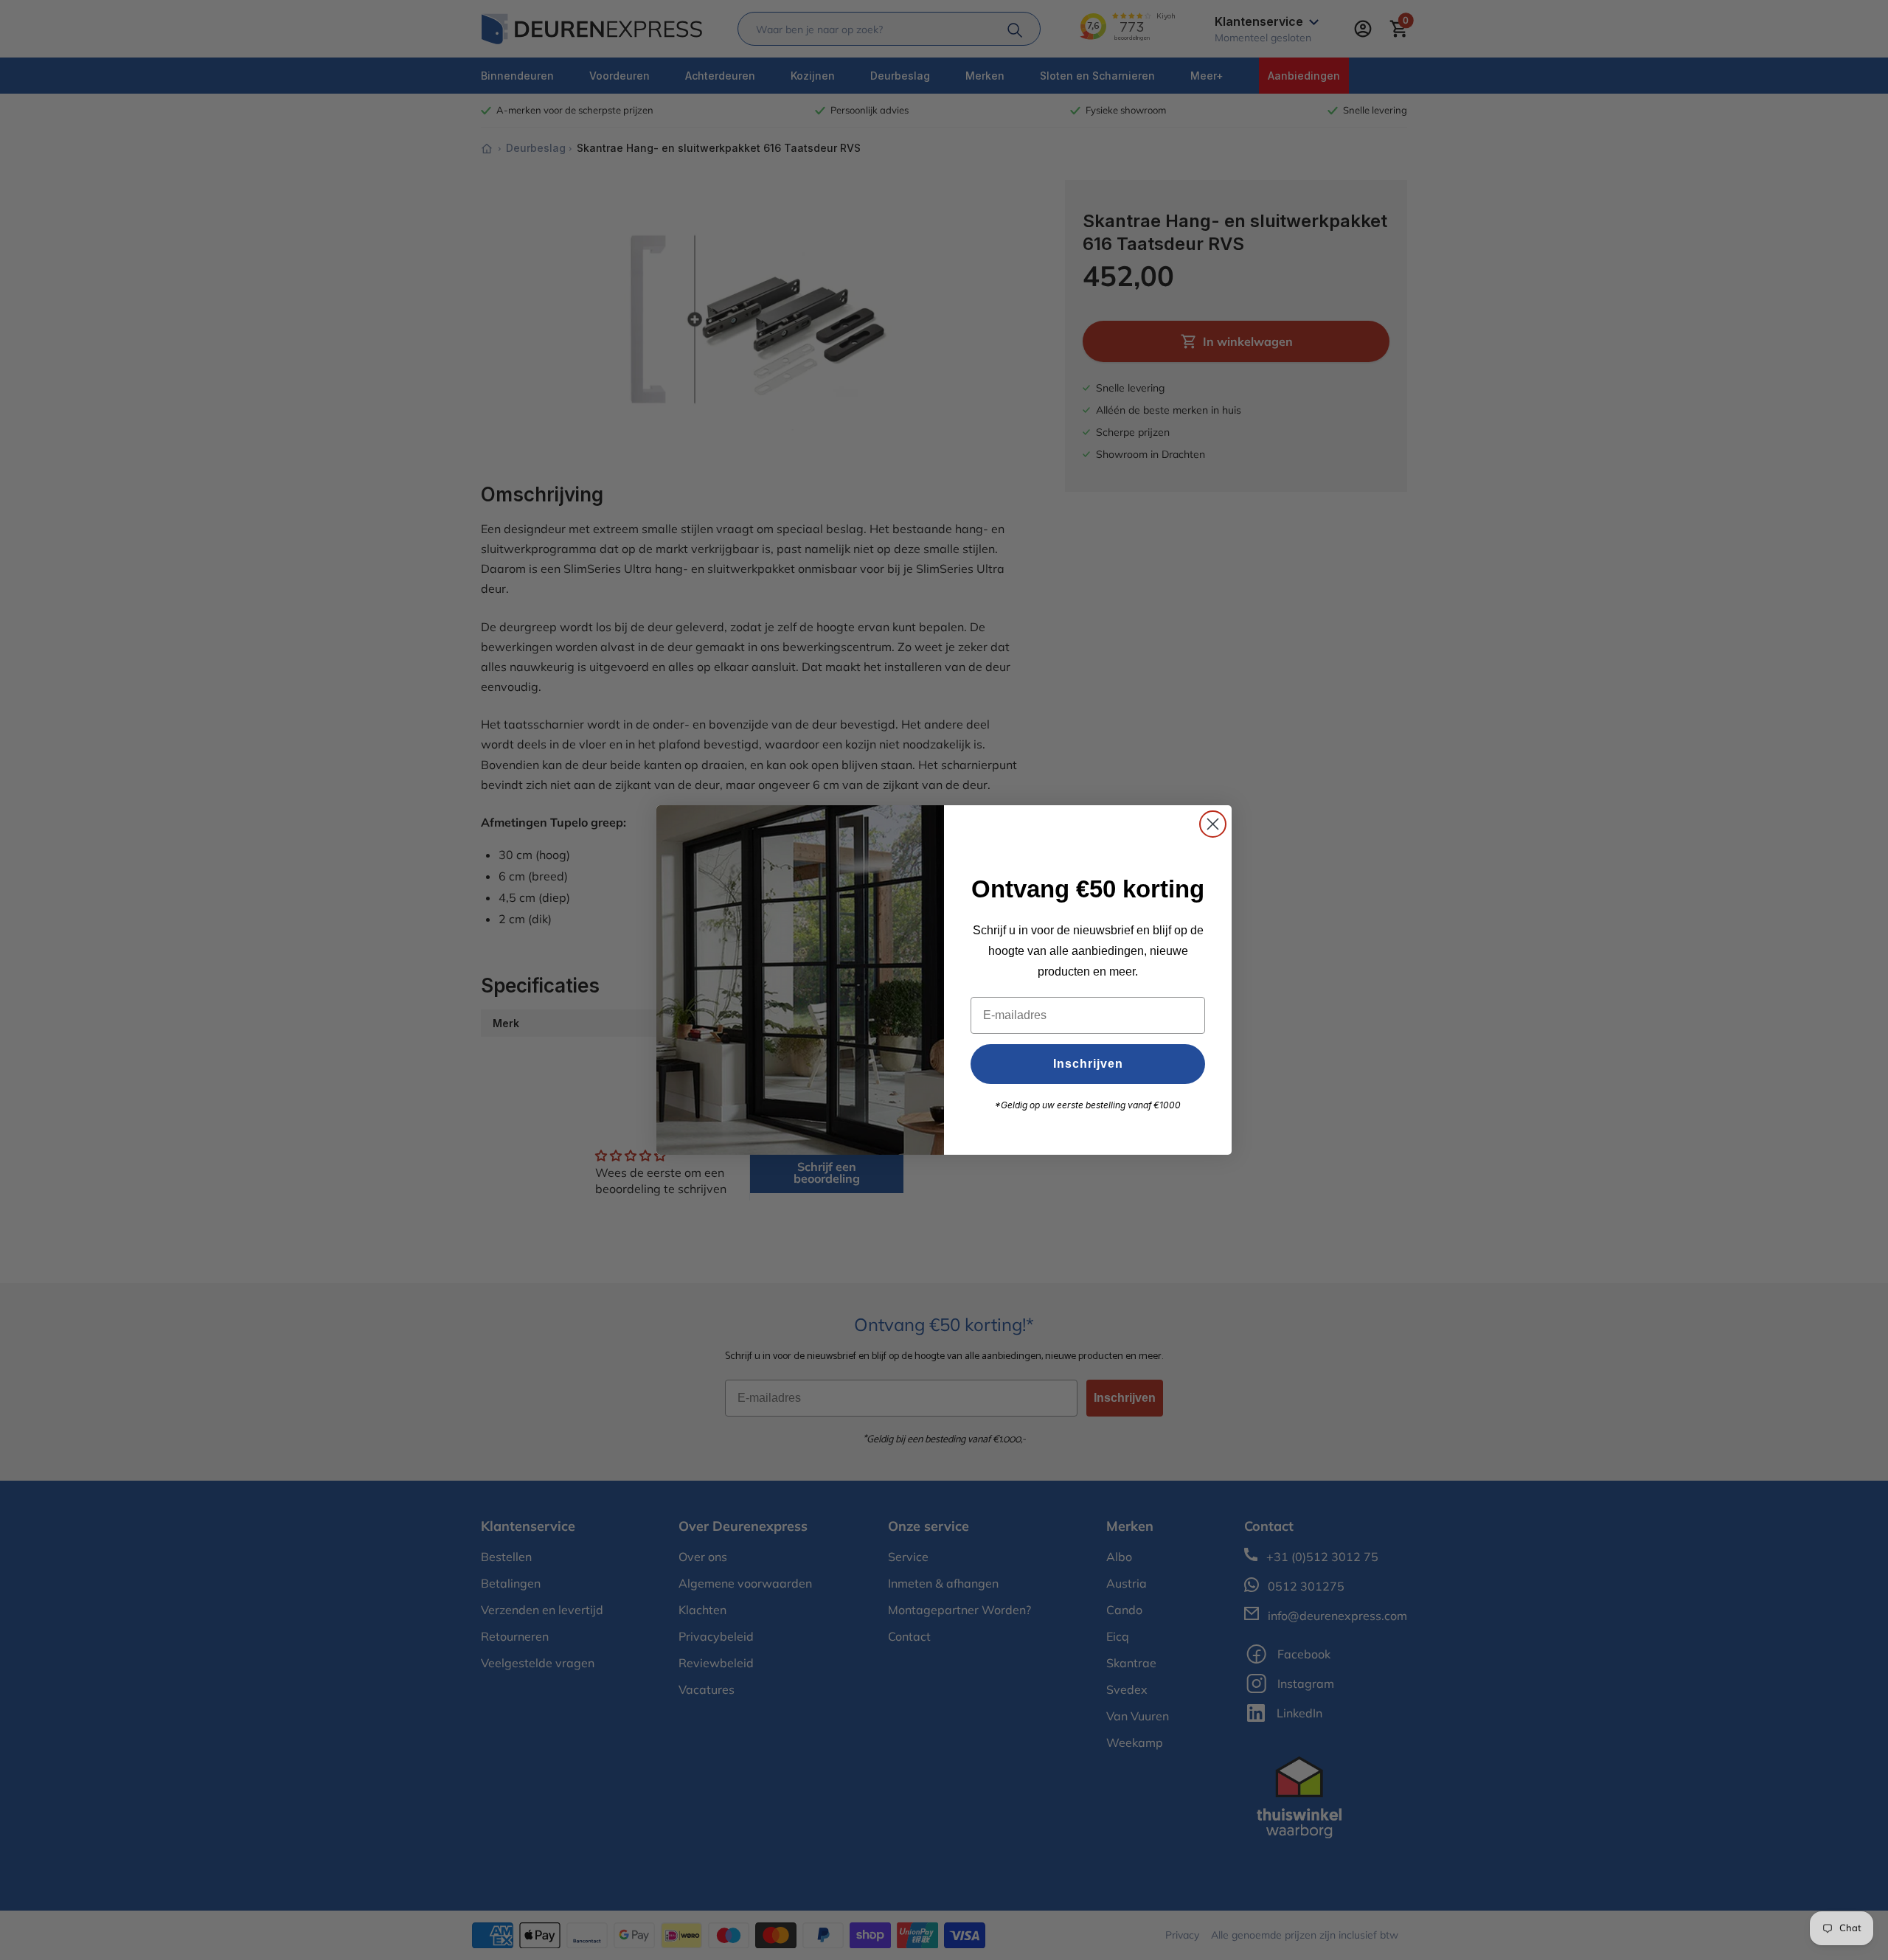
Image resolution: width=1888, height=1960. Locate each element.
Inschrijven (1088, 1064)
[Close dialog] (1213, 824)
